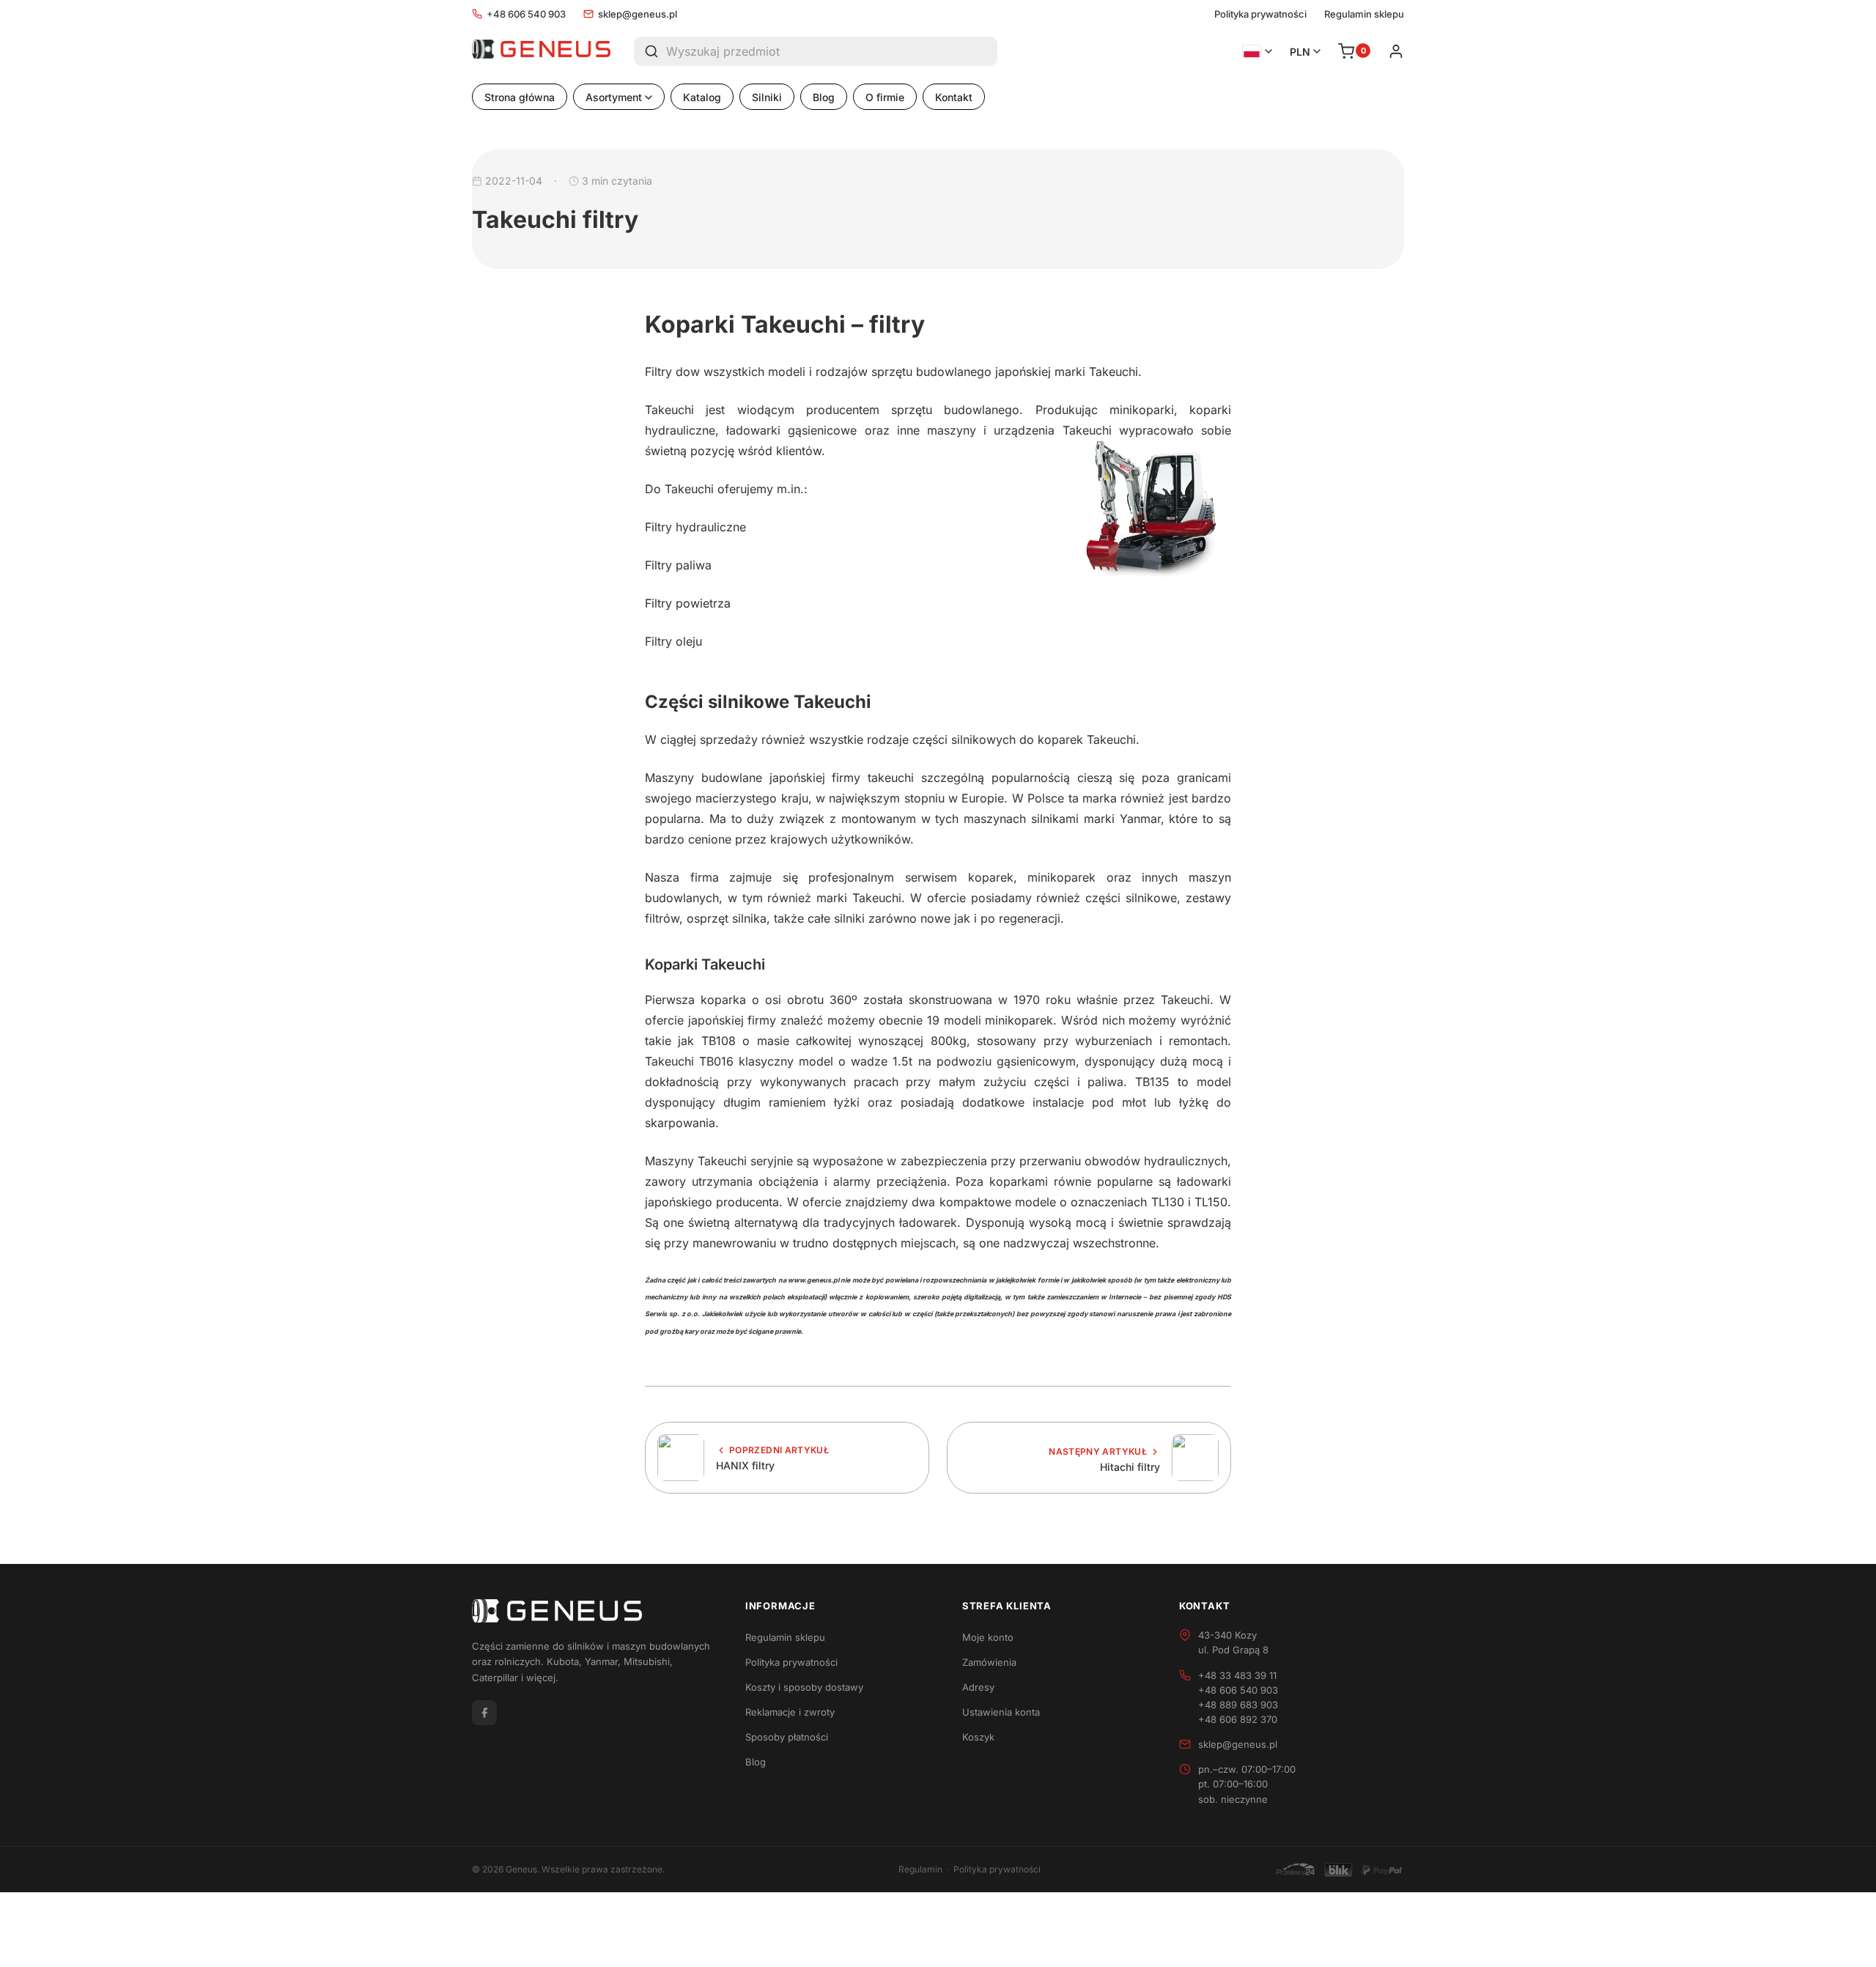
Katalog (702, 97)
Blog (824, 97)
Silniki (767, 97)
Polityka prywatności (1260, 14)
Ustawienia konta (1001, 1712)
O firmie (885, 97)
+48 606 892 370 (1238, 1719)
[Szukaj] (650, 51)
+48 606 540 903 (526, 14)
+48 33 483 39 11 (1237, 1675)
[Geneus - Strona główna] (541, 51)
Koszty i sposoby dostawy (804, 1687)
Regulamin (920, 1869)
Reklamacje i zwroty (790, 1712)
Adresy (978, 1687)
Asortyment (614, 97)
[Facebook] (484, 1713)
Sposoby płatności (787, 1737)
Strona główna (520, 97)
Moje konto (988, 1637)
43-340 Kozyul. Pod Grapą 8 (1233, 1642)
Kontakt (954, 97)
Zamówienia (989, 1662)
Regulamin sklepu (1364, 14)
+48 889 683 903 (1238, 1705)
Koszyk (978, 1737)
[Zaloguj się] (1396, 51)
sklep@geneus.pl (638, 14)
